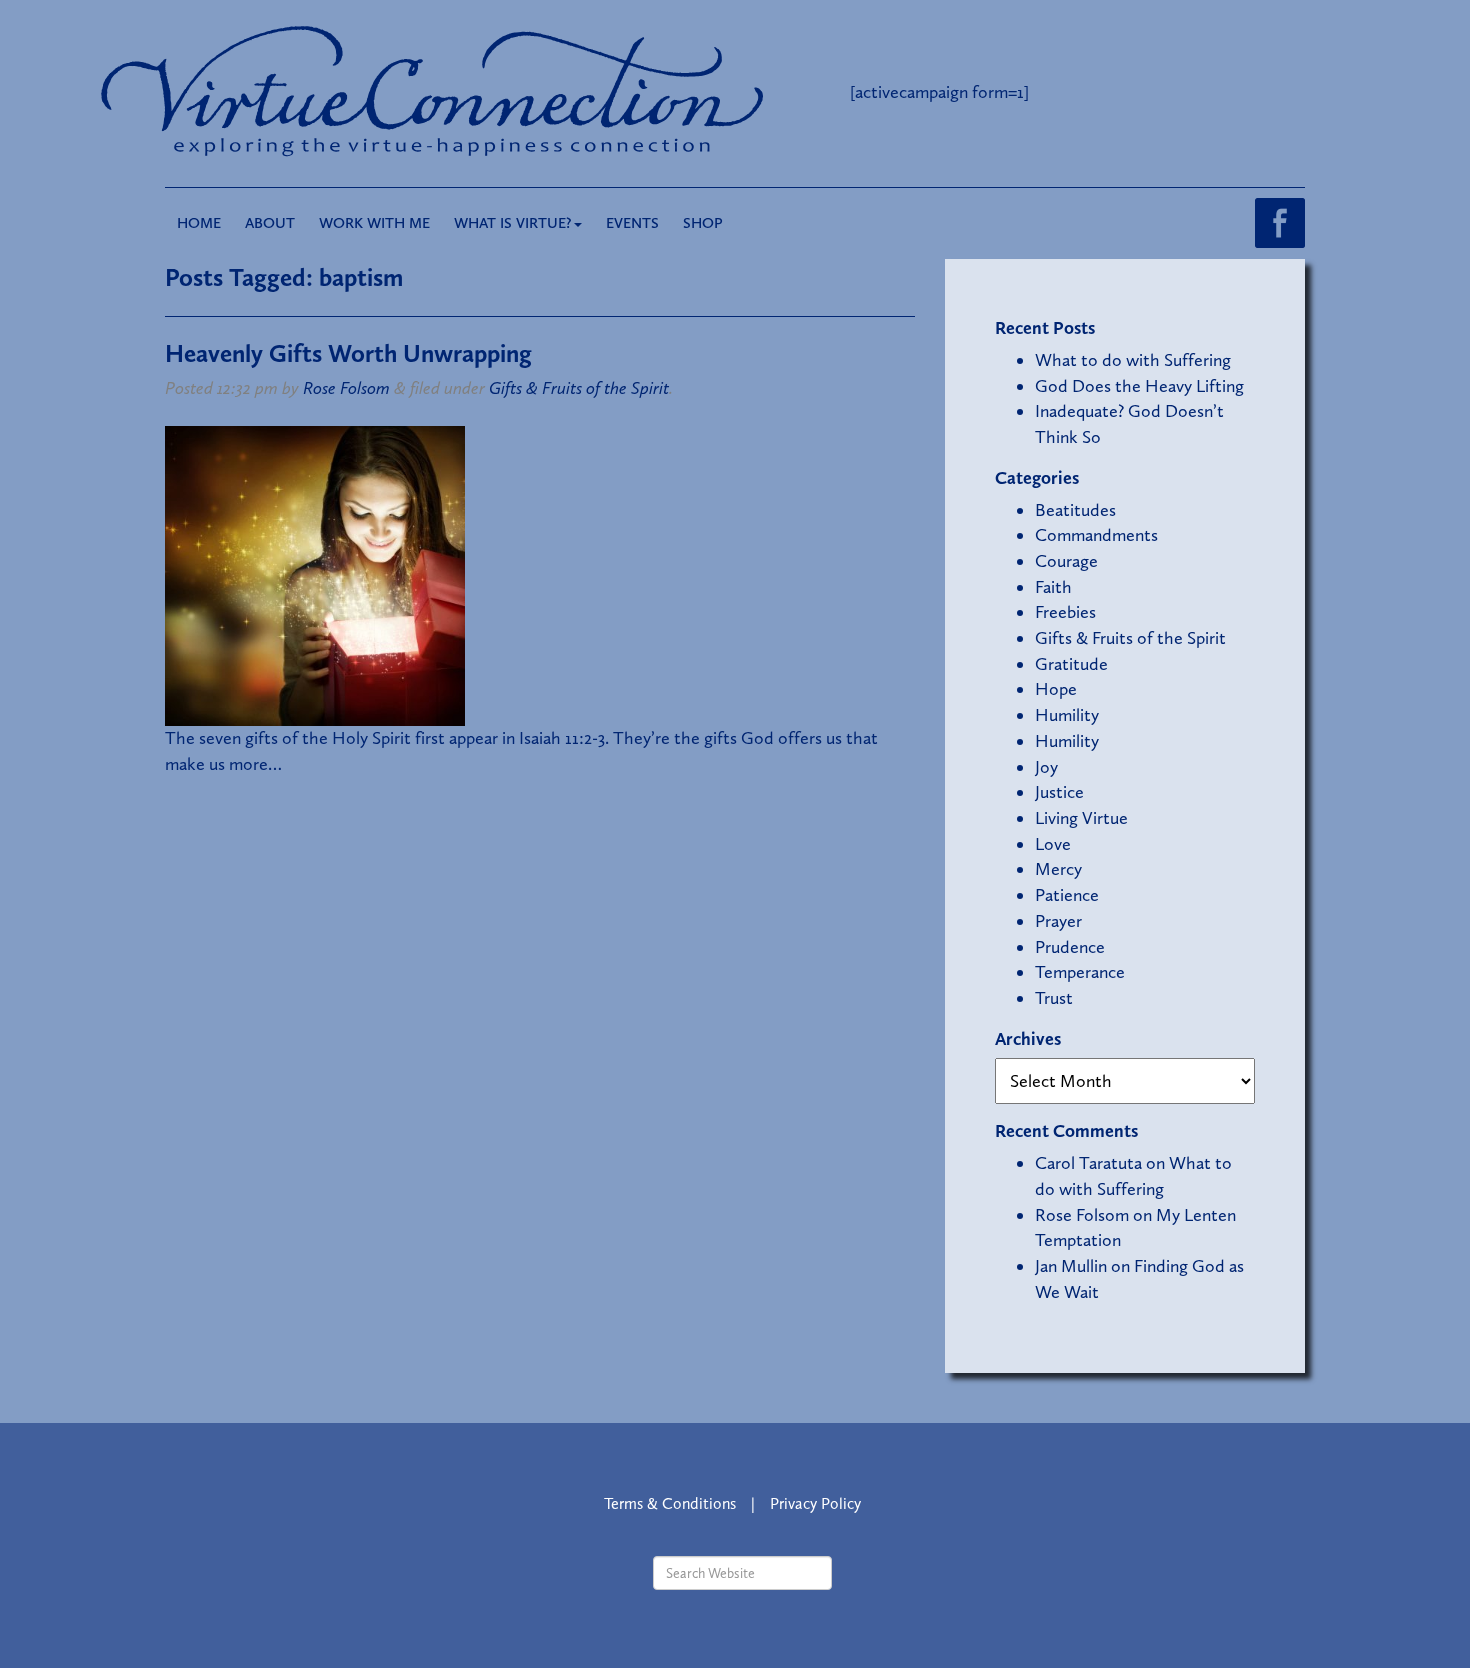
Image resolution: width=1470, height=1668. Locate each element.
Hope (1056, 689)
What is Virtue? (513, 223)
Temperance (1080, 972)
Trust (1054, 998)
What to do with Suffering (1133, 360)
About (270, 223)
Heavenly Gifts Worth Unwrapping (348, 353)
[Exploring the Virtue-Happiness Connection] (513, 92)
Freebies (1065, 612)
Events (632, 223)
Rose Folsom (346, 388)
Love (1053, 844)
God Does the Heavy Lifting (1139, 386)
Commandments (1096, 535)
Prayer (1058, 921)
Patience (1067, 895)
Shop (703, 223)
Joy (1046, 767)
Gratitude (1071, 664)
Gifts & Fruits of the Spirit (579, 388)
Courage (1066, 561)
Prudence (1070, 947)
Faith (1053, 587)
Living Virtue (1081, 818)
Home (199, 223)
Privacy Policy (815, 1503)
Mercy (1058, 869)
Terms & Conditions (670, 1503)
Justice (1059, 792)
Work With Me (374, 223)
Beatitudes (1075, 510)
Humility (1067, 715)
